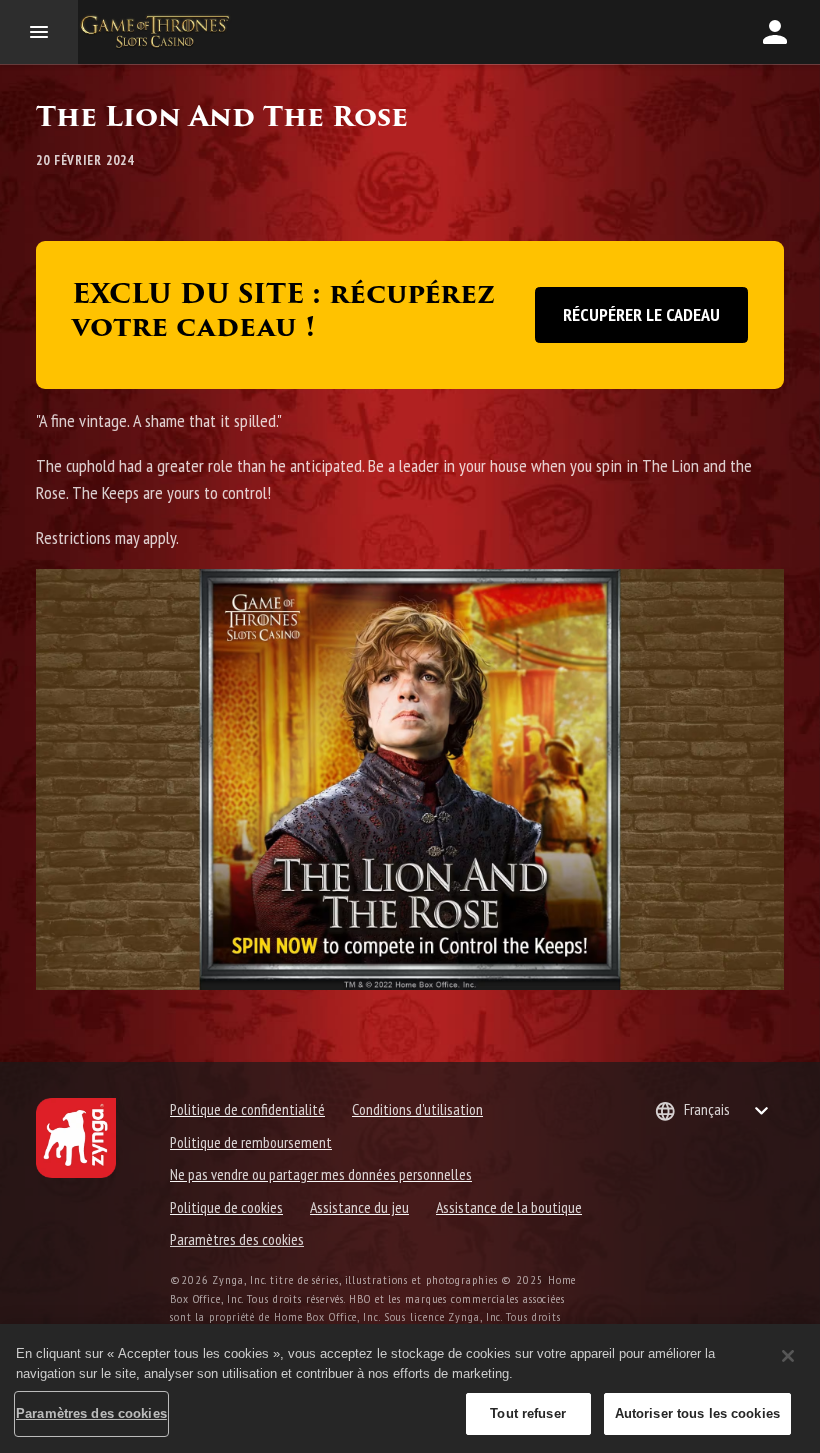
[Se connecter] (775, 32)
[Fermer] (788, 1356)
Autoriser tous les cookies (697, 1413)
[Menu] (39, 32)
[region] (410, 1388)
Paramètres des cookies (237, 1239)
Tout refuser (528, 1413)
